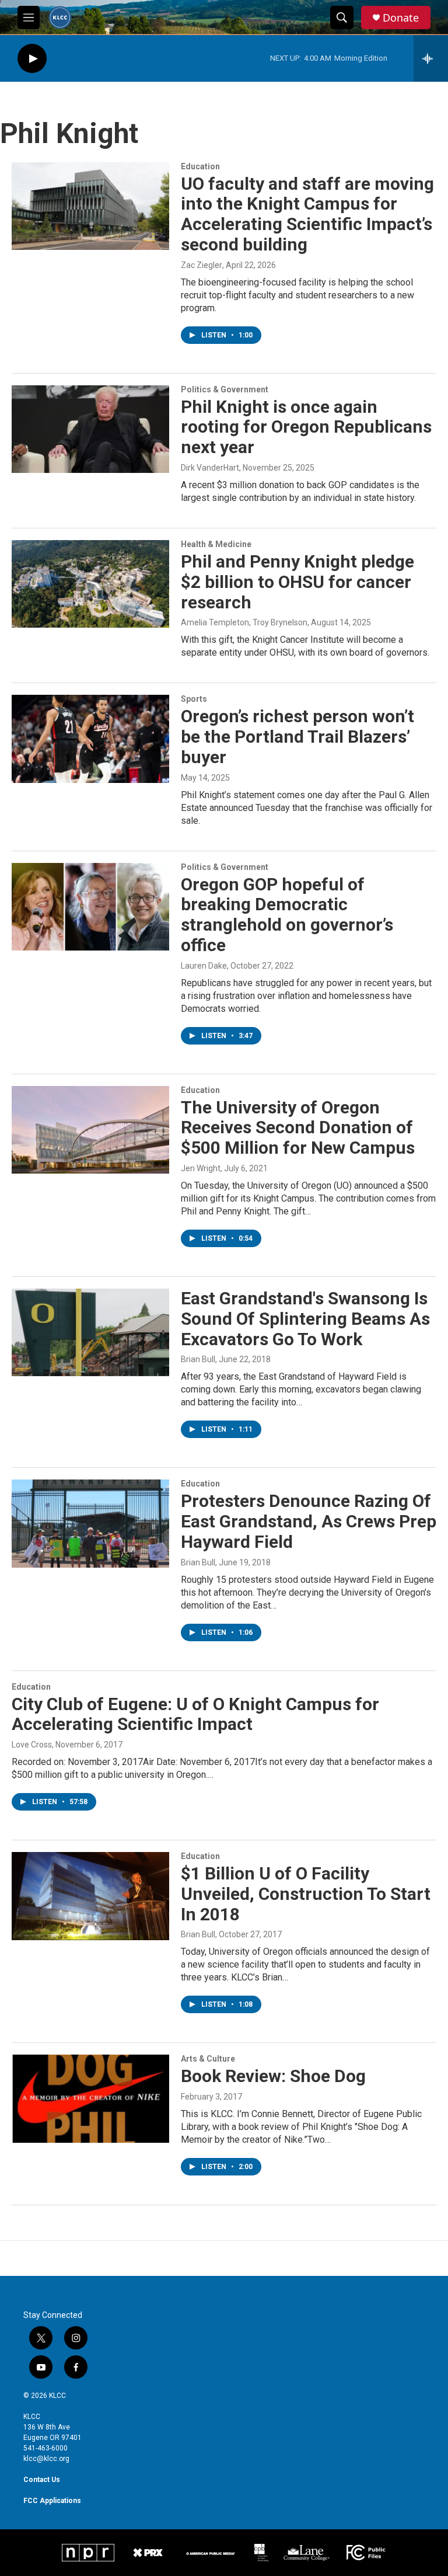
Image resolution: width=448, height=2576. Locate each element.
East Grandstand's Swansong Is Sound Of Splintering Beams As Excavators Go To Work (305, 1319)
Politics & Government (225, 389)
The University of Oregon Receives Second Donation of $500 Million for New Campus (298, 1128)
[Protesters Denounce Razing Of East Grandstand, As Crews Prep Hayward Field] (90, 1523)
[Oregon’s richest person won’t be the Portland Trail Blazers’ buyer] (90, 739)
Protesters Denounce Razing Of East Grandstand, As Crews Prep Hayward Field (309, 1521)
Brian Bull (198, 1359)
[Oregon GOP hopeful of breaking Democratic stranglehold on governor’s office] (90, 907)
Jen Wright (201, 1168)
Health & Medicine (216, 544)
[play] (32, 59)
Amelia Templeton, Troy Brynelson (244, 622)
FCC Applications (52, 2501)
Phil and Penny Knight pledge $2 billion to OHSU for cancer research (297, 582)
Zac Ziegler (202, 265)
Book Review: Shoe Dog (273, 2076)
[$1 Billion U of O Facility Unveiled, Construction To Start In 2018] (90, 1896)
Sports (194, 699)
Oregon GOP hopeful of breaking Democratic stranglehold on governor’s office (287, 915)
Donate (401, 18)
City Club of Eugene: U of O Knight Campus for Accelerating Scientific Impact (195, 1714)
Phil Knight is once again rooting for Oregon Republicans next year (306, 427)
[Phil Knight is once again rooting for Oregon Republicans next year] (90, 429)
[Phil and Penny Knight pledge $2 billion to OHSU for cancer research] (90, 584)
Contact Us (42, 2480)
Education (200, 166)
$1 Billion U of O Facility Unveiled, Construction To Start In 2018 (306, 1894)
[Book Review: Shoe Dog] (90, 2098)
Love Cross (32, 1745)
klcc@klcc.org (46, 2459)
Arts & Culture (208, 2059)
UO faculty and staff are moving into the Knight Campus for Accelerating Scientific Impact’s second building (307, 214)
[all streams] (431, 58)
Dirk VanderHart (210, 468)
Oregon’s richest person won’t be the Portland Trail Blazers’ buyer (297, 737)
